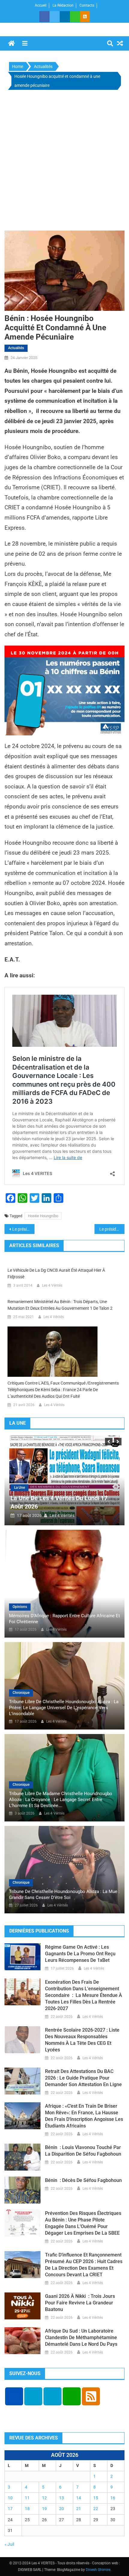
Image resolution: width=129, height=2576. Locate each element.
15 (96, 2498)
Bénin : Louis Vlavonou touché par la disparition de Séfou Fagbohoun (83, 2151)
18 (27, 2509)
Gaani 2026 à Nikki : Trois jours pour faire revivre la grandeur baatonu (80, 2303)
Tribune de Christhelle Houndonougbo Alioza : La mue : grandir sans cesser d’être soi (64, 1894)
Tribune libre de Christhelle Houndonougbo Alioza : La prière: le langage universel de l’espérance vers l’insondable (64, 1708)
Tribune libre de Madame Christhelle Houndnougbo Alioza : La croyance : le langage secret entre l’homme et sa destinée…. (61, 1800)
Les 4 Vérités (52, 1285)
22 (96, 2509)
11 (27, 2498)
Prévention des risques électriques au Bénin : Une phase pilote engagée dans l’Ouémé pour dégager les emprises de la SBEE (83, 2223)
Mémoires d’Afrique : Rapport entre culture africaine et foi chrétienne (64, 1619)
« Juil (9, 2544)
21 (79, 2509)
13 (61, 2498)
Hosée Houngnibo (43, 1216)
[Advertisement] (64, 162)
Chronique (21, 1693)
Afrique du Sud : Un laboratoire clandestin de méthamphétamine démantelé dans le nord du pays (81, 2338)
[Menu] (25, 43)
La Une (25, 1488)
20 (61, 2509)
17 (10, 2509)
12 (44, 2498)
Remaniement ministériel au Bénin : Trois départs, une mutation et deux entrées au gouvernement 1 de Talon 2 (60, 1305)
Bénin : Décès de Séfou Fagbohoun (83, 2180)
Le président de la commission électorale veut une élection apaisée (112, 1229)
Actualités (16, 348)
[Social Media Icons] (14, 2396)
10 (10, 2498)
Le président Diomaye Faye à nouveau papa (23, 1229)
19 (44, 2509)
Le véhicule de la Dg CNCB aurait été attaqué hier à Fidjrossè (56, 1273)
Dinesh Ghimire (98, 2570)
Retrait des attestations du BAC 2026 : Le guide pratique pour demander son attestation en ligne (83, 2078)
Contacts (87, 5)
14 (79, 2498)
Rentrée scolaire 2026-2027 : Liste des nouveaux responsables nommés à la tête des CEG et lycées (82, 2040)
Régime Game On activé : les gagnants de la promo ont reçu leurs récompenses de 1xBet (80, 1954)
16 (113, 2498)
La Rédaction (63, 5)
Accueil (41, 5)
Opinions (20, 1607)
